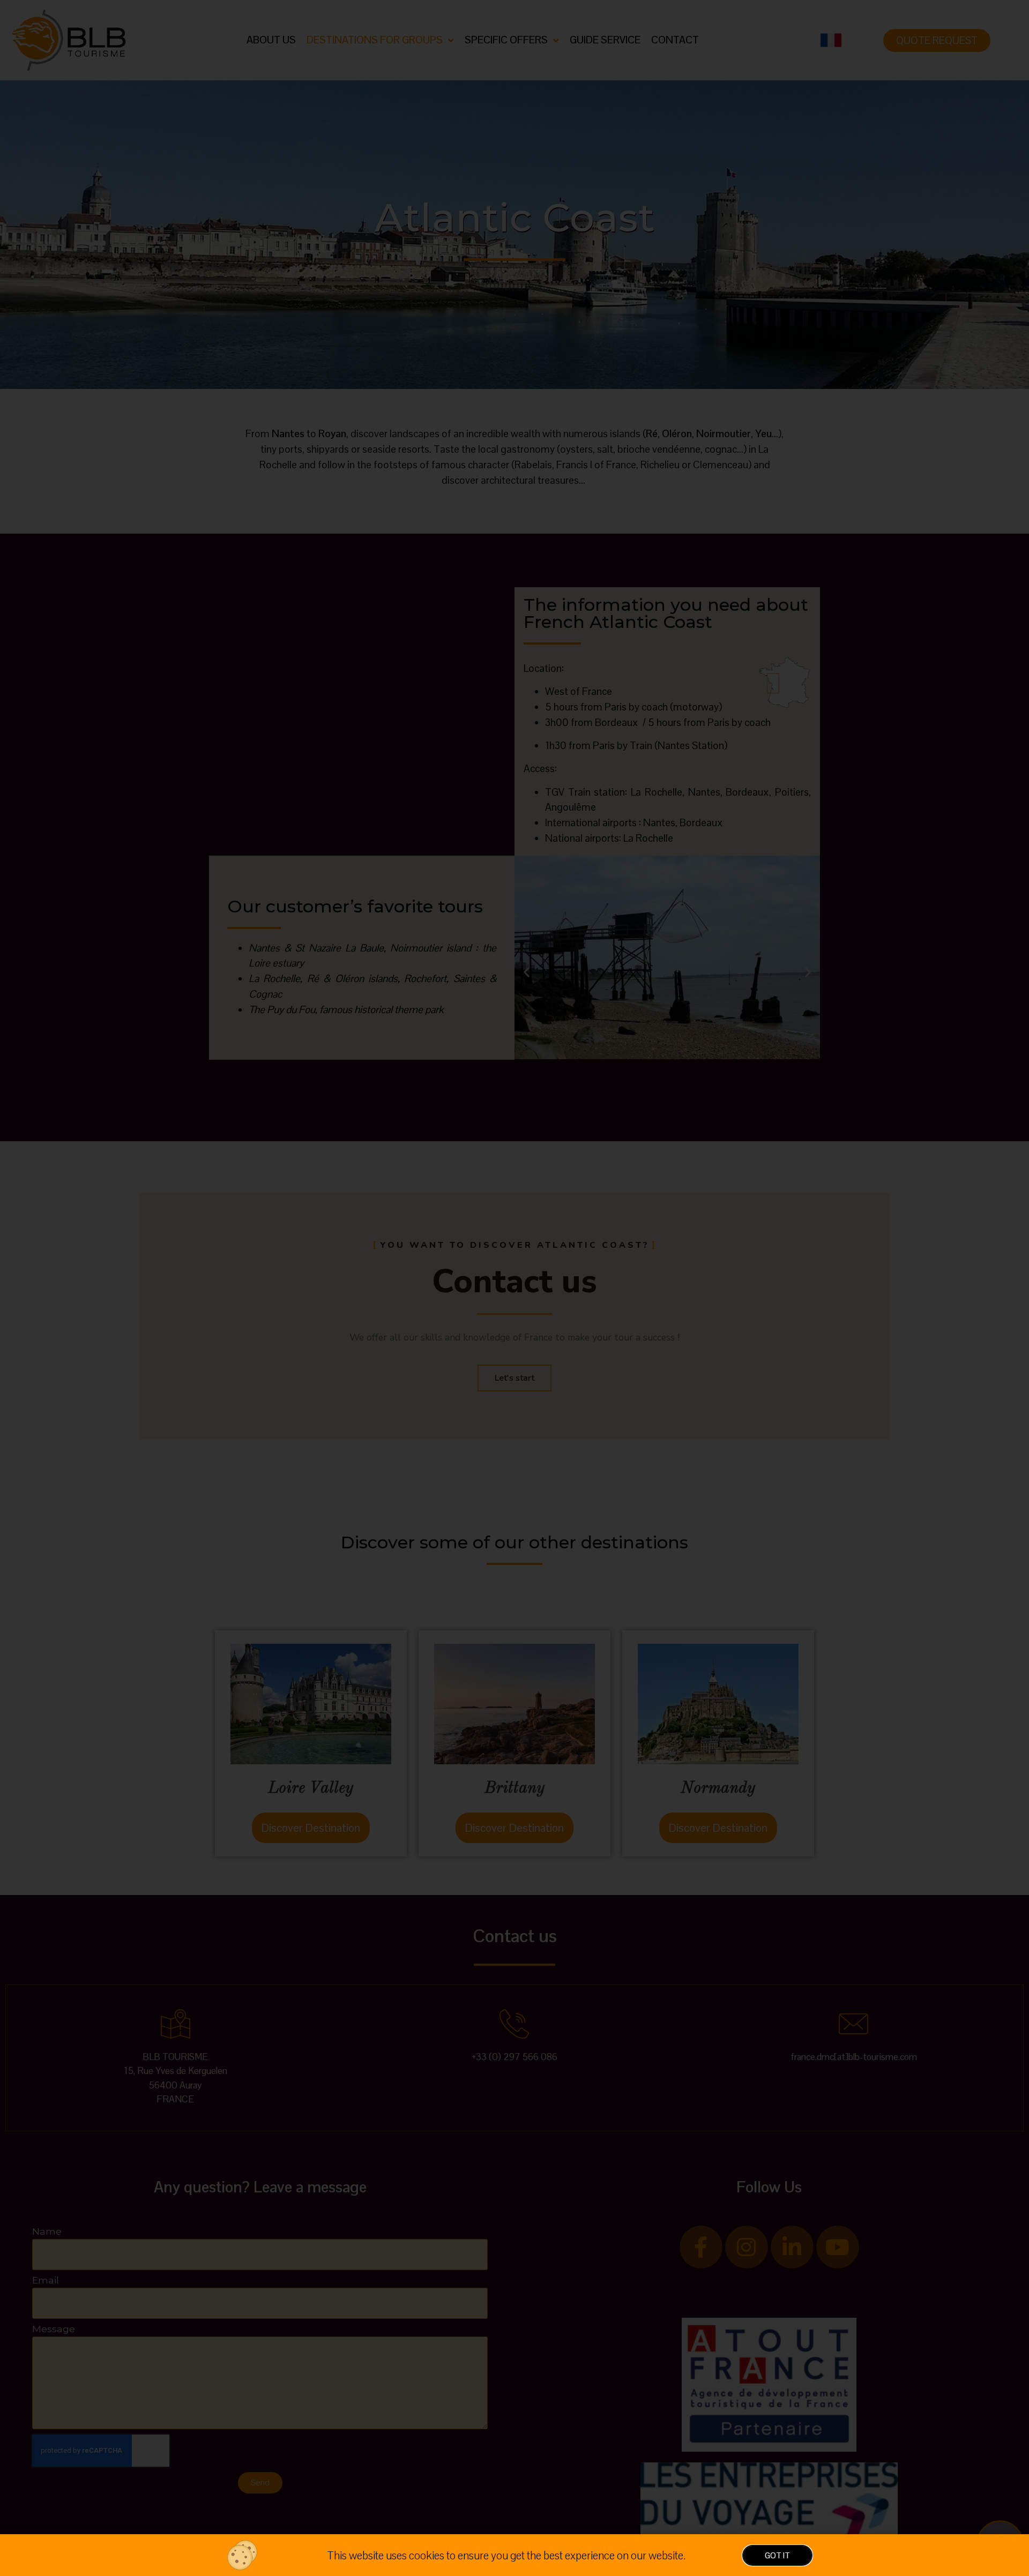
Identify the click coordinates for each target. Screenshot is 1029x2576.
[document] (514, 1288)
